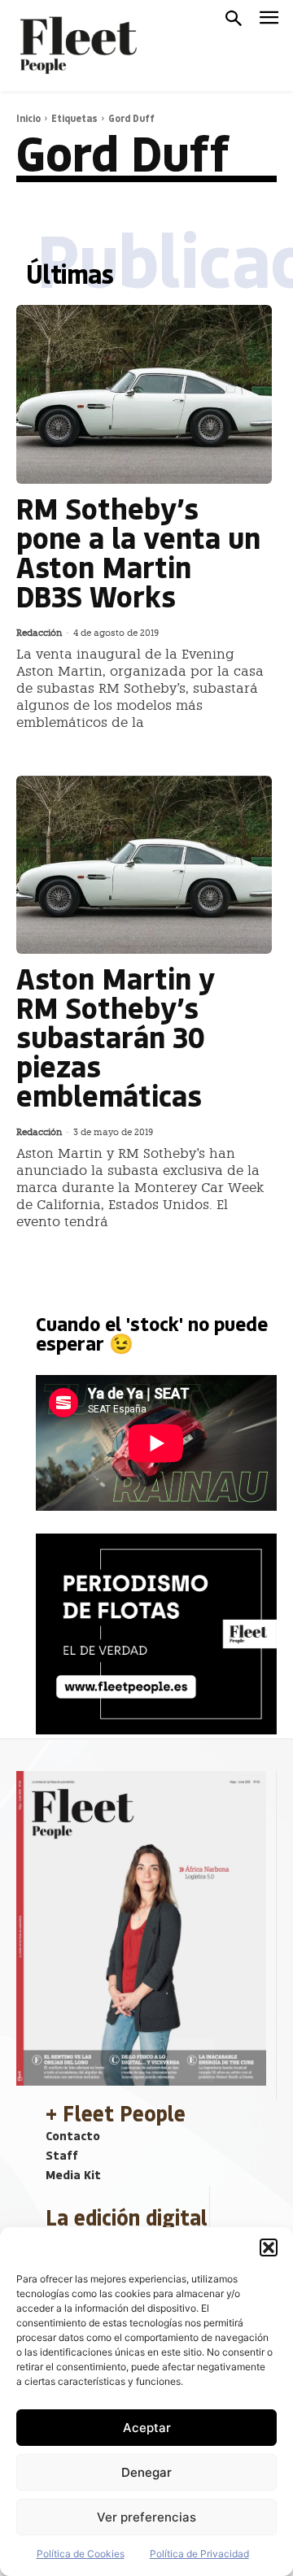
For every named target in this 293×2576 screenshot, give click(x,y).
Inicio (28, 118)
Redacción (39, 633)
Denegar (146, 2472)
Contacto (73, 2135)
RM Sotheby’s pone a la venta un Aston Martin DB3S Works (138, 552)
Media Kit (73, 2174)
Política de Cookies (81, 2554)
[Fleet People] (77, 46)
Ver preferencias (146, 2517)
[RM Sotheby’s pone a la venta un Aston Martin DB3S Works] (144, 394)
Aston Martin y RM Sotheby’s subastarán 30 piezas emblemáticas (116, 1036)
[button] (269, 2247)
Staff (62, 2155)
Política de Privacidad (199, 2554)
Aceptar (147, 2428)
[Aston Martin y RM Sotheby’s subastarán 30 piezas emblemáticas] (144, 865)
